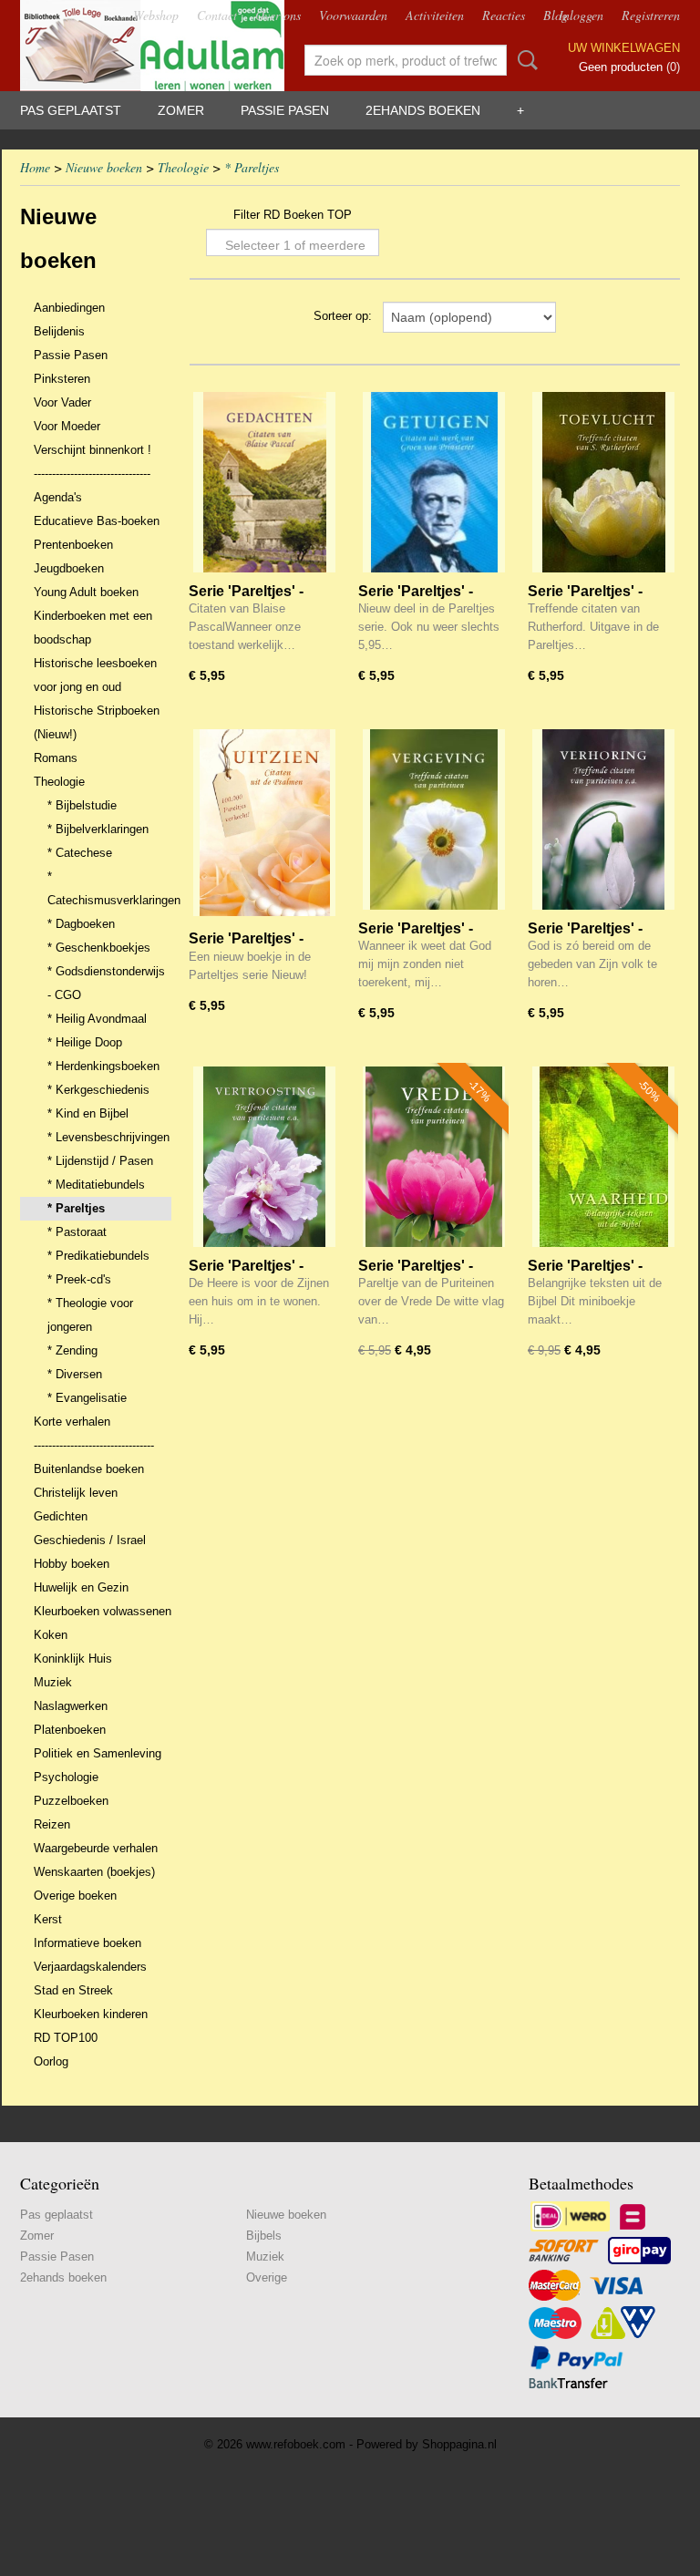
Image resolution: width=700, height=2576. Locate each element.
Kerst (48, 1919)
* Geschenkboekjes (99, 948)
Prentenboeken (73, 545)
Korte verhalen (72, 1422)
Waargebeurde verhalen (96, 1848)
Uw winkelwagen (624, 48)
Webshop (156, 15)
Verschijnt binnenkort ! (93, 450)
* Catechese (80, 853)
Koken (51, 1635)
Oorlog (51, 2061)
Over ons (278, 15)
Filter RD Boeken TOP (293, 215)
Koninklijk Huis (73, 1659)
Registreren (651, 15)
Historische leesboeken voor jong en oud (95, 675)
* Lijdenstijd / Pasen (100, 1161)
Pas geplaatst (71, 110)
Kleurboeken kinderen (91, 2014)
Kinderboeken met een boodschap (93, 628)
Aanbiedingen (69, 308)
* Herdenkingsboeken (103, 1066)
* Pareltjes (252, 167)
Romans (56, 758)
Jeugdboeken (69, 568)
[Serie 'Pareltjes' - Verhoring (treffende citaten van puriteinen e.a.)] (603, 823)
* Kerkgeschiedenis (98, 1090)
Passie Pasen (285, 110)
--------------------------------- (94, 1445)
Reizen (52, 1824)
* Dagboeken (81, 924)
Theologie (183, 167)
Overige (267, 2277)
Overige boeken (75, 1896)
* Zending (72, 1350)
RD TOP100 (66, 2038)
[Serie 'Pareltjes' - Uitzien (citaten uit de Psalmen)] (264, 823)
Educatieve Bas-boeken (97, 521)
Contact (217, 15)
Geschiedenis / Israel (90, 1540)
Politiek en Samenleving (98, 1753)
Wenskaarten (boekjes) (94, 1872)
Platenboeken (70, 1730)
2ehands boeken (423, 110)
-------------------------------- (92, 474)
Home (35, 167)
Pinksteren (62, 379)
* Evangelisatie (87, 1398)
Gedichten (61, 1516)
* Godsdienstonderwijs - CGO (106, 983)
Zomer (181, 110)
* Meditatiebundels (96, 1185)
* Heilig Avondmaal (97, 1019)
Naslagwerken (71, 1706)
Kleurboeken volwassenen (103, 1611)
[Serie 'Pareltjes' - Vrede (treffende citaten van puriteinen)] (434, 1160)
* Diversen (75, 1374)
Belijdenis (59, 331)
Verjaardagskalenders (90, 1967)
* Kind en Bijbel (88, 1113)
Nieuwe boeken (104, 167)
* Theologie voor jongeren (90, 1315)
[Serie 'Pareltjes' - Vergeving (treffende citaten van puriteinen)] (434, 823)
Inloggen (581, 15)
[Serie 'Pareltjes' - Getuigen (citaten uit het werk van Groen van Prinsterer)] (434, 485)
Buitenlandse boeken (89, 1469)
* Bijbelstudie (82, 805)
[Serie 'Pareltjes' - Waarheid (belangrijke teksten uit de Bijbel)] (603, 1160)
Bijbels (264, 2236)
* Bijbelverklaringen (98, 829)
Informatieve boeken (87, 1943)
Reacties (504, 15)
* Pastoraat (77, 1232)
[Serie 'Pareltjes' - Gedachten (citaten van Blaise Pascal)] (264, 485)
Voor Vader (62, 402)
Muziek (53, 1682)
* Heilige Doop (85, 1042)
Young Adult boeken (86, 592)
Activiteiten (435, 15)
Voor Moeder (67, 426)
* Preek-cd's (79, 1279)
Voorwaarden (353, 15)
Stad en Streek (73, 1990)
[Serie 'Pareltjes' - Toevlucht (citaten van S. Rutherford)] (603, 485)
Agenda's (58, 497)
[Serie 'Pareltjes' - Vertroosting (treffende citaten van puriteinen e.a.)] (264, 1160)
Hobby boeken (72, 1564)
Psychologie (66, 1777)
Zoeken (524, 60)
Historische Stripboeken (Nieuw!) (97, 722)
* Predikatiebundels (98, 1256)
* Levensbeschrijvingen (108, 1137)
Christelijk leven (76, 1493)
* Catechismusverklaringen (109, 888)
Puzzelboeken (71, 1801)
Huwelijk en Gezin (81, 1587)
